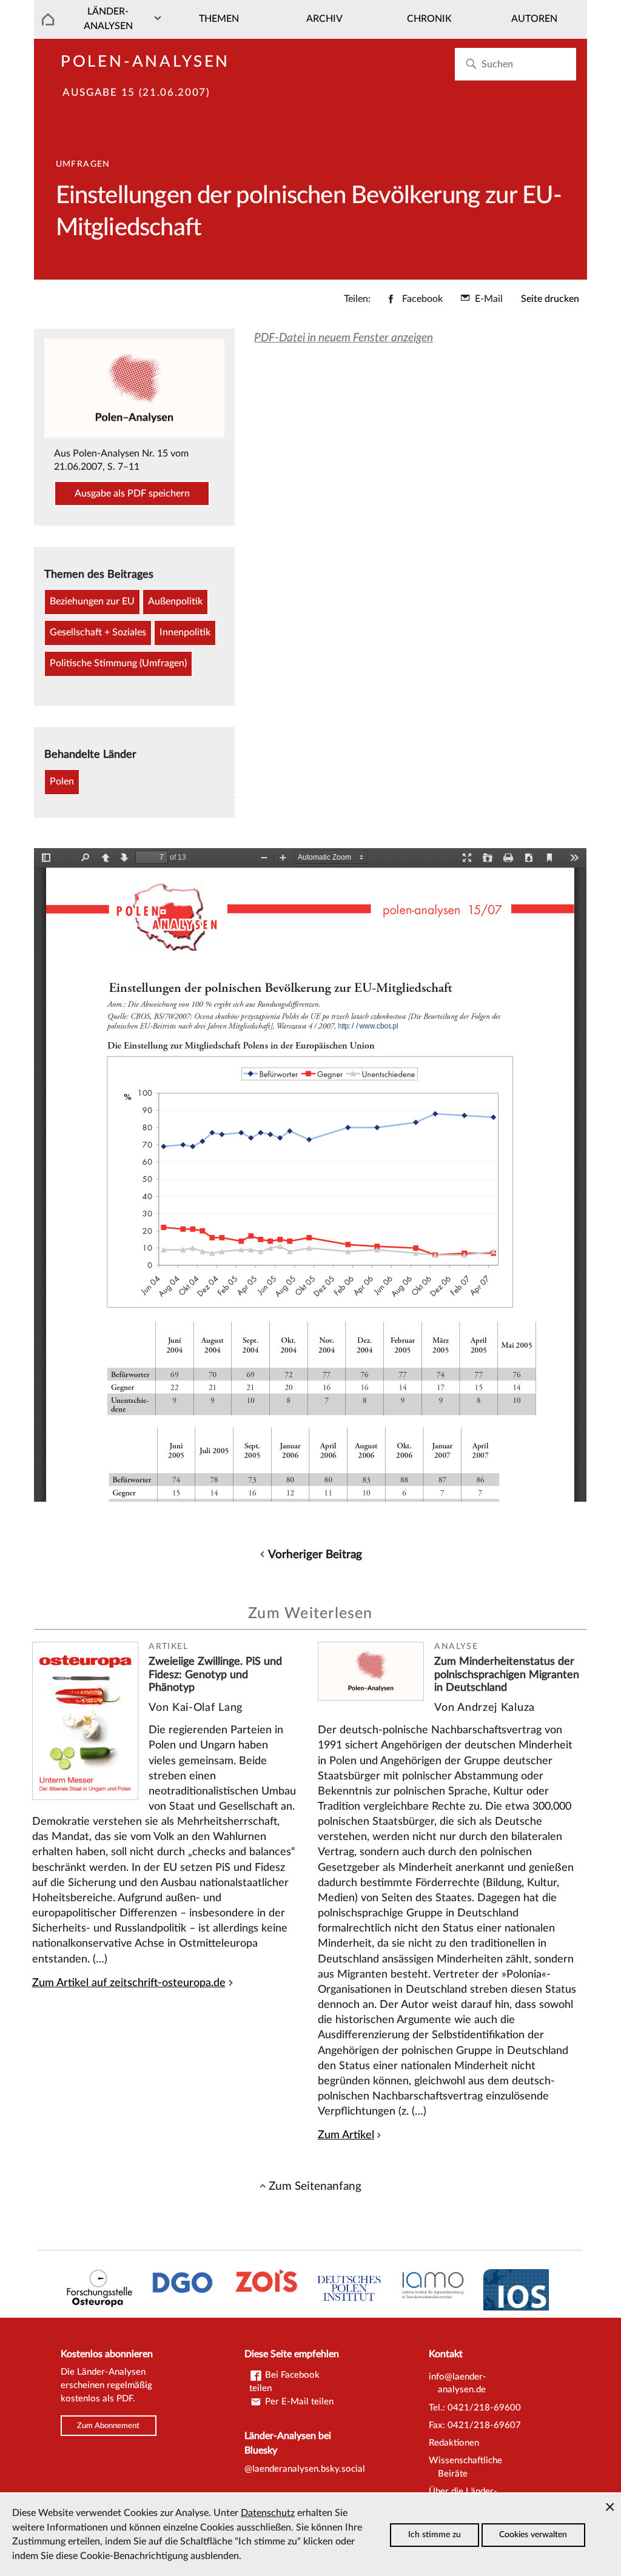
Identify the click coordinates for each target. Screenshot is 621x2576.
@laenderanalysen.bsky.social (305, 2469)
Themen (219, 19)
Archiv (324, 19)
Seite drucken (550, 299)
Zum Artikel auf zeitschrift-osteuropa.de (129, 1983)
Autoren (534, 19)
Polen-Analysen (146, 62)
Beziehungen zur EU (92, 601)
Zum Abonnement (108, 2426)
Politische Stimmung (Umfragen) (118, 663)
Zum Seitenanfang (315, 2186)
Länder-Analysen (108, 19)
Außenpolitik (175, 601)
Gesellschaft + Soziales (98, 632)
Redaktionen (454, 2443)
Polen (62, 781)
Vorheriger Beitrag (315, 1554)
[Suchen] (471, 64)
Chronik (429, 19)
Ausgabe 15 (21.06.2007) (136, 93)
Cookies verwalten (533, 2535)
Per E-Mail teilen (298, 2402)
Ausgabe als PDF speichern (132, 493)
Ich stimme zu (435, 2535)
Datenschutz (268, 2513)
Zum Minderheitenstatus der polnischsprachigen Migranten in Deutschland (507, 1674)
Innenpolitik (185, 632)
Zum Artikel (346, 2135)
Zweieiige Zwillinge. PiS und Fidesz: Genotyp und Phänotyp (215, 1674)
